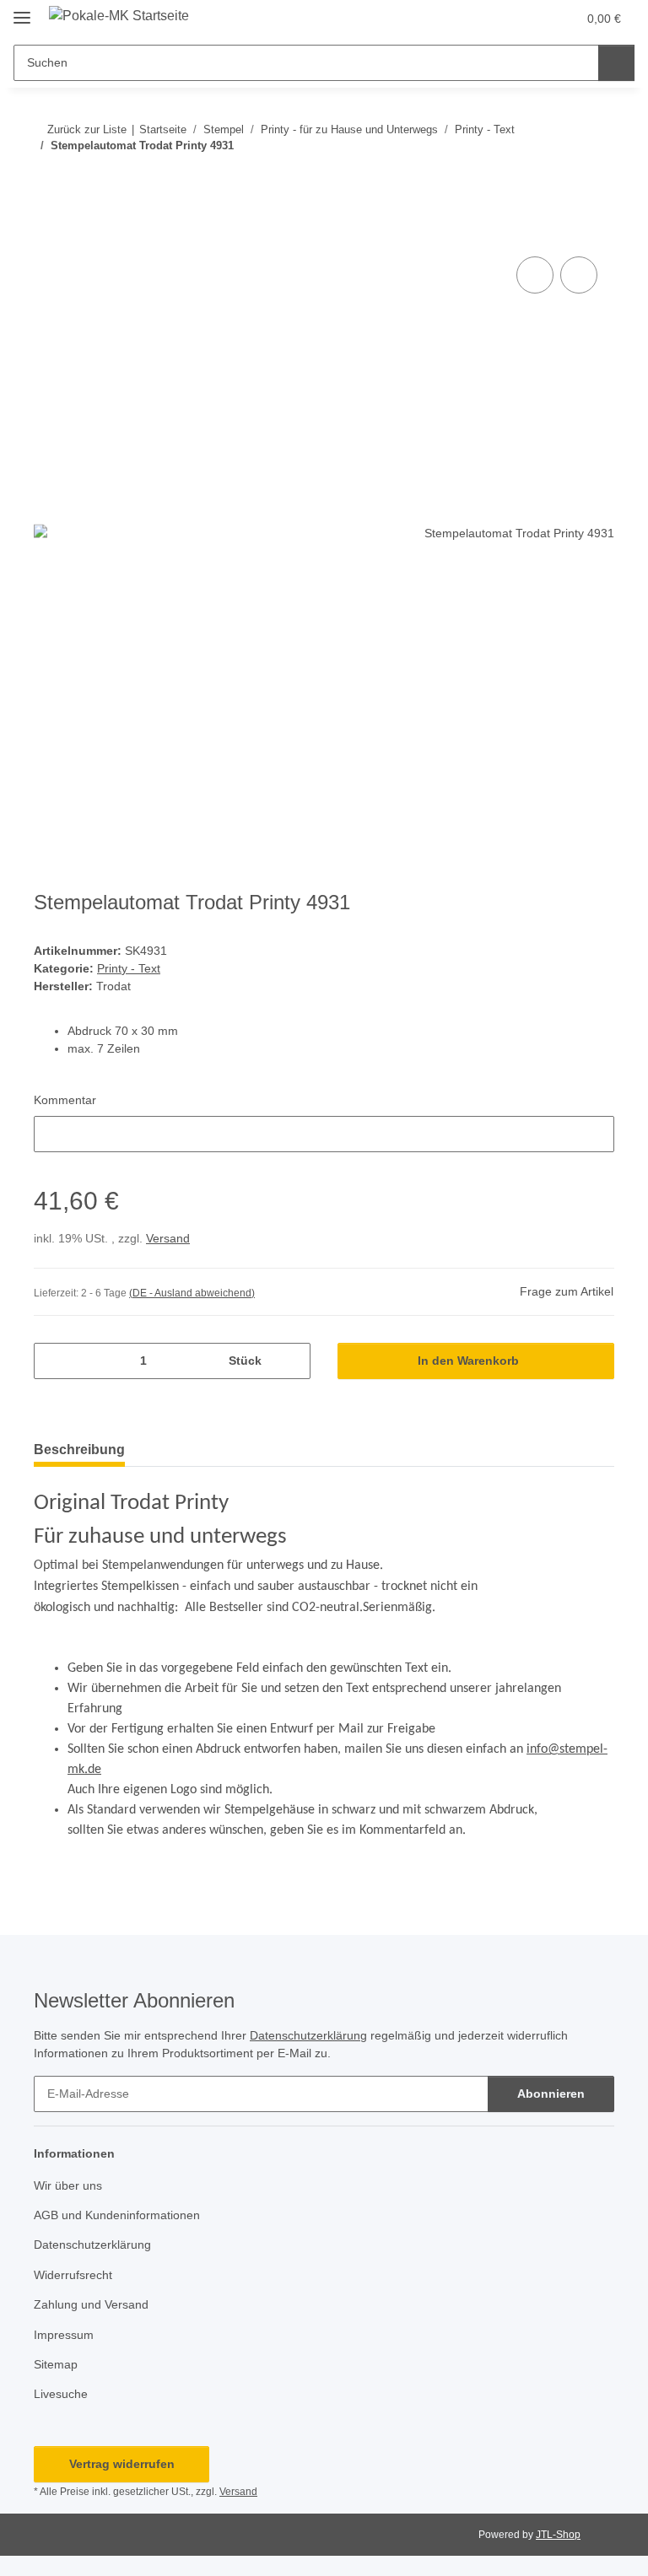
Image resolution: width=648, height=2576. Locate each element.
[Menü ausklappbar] (22, 11)
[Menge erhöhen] (292, 1361)
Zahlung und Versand (91, 2304)
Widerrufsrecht (73, 2275)
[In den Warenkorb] (47, 234)
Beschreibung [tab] (79, 1450)
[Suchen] (616, 63)
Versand (168, 1238)
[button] (497, 19)
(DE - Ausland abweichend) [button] (192, 1293)
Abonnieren (551, 2094)
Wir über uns (68, 2185)
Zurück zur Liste (87, 129)
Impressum (64, 2335)
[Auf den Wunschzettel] (579, 275)
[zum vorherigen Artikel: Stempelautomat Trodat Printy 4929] (560, 179)
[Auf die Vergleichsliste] (535, 275)
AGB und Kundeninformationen (117, 2215)
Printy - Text (129, 968)
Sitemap (56, 2364)
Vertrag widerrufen (122, 2464)
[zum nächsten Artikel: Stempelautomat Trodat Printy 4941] (596, 179)
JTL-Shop (558, 2535)
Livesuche (61, 2394)
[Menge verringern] (53, 1361)
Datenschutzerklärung (308, 2035)
